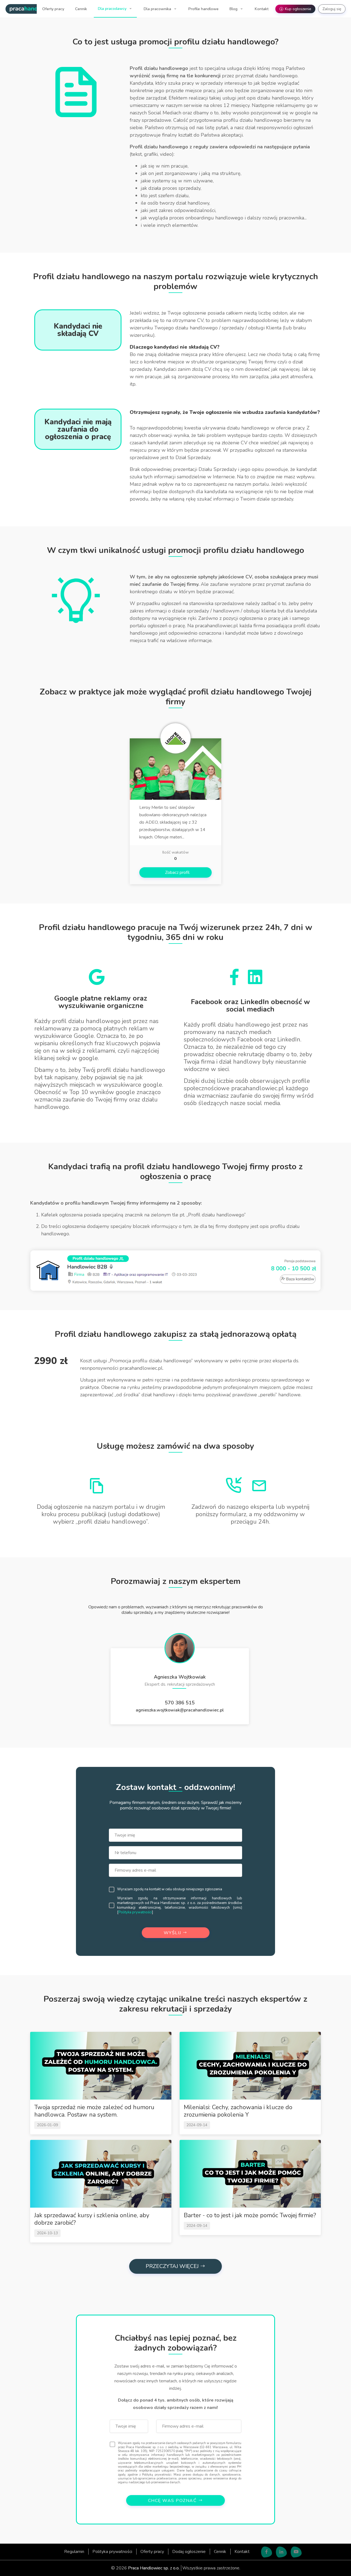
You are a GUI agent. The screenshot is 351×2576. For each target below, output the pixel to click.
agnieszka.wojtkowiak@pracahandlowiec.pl (180, 1710)
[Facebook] (267, 2552)
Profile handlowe (203, 9)
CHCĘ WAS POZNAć (173, 2501)
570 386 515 (180, 1703)
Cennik (81, 9)
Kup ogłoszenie (296, 9)
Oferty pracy (53, 9)
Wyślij (173, 1933)
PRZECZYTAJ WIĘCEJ (173, 2266)
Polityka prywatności (135, 1912)
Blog (234, 9)
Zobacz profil (177, 872)
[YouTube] (296, 2552)
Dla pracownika (158, 9)
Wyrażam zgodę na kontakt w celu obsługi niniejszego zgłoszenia (170, 1889)
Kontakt (262, 9)
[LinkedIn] (281, 2552)
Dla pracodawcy (113, 9)
